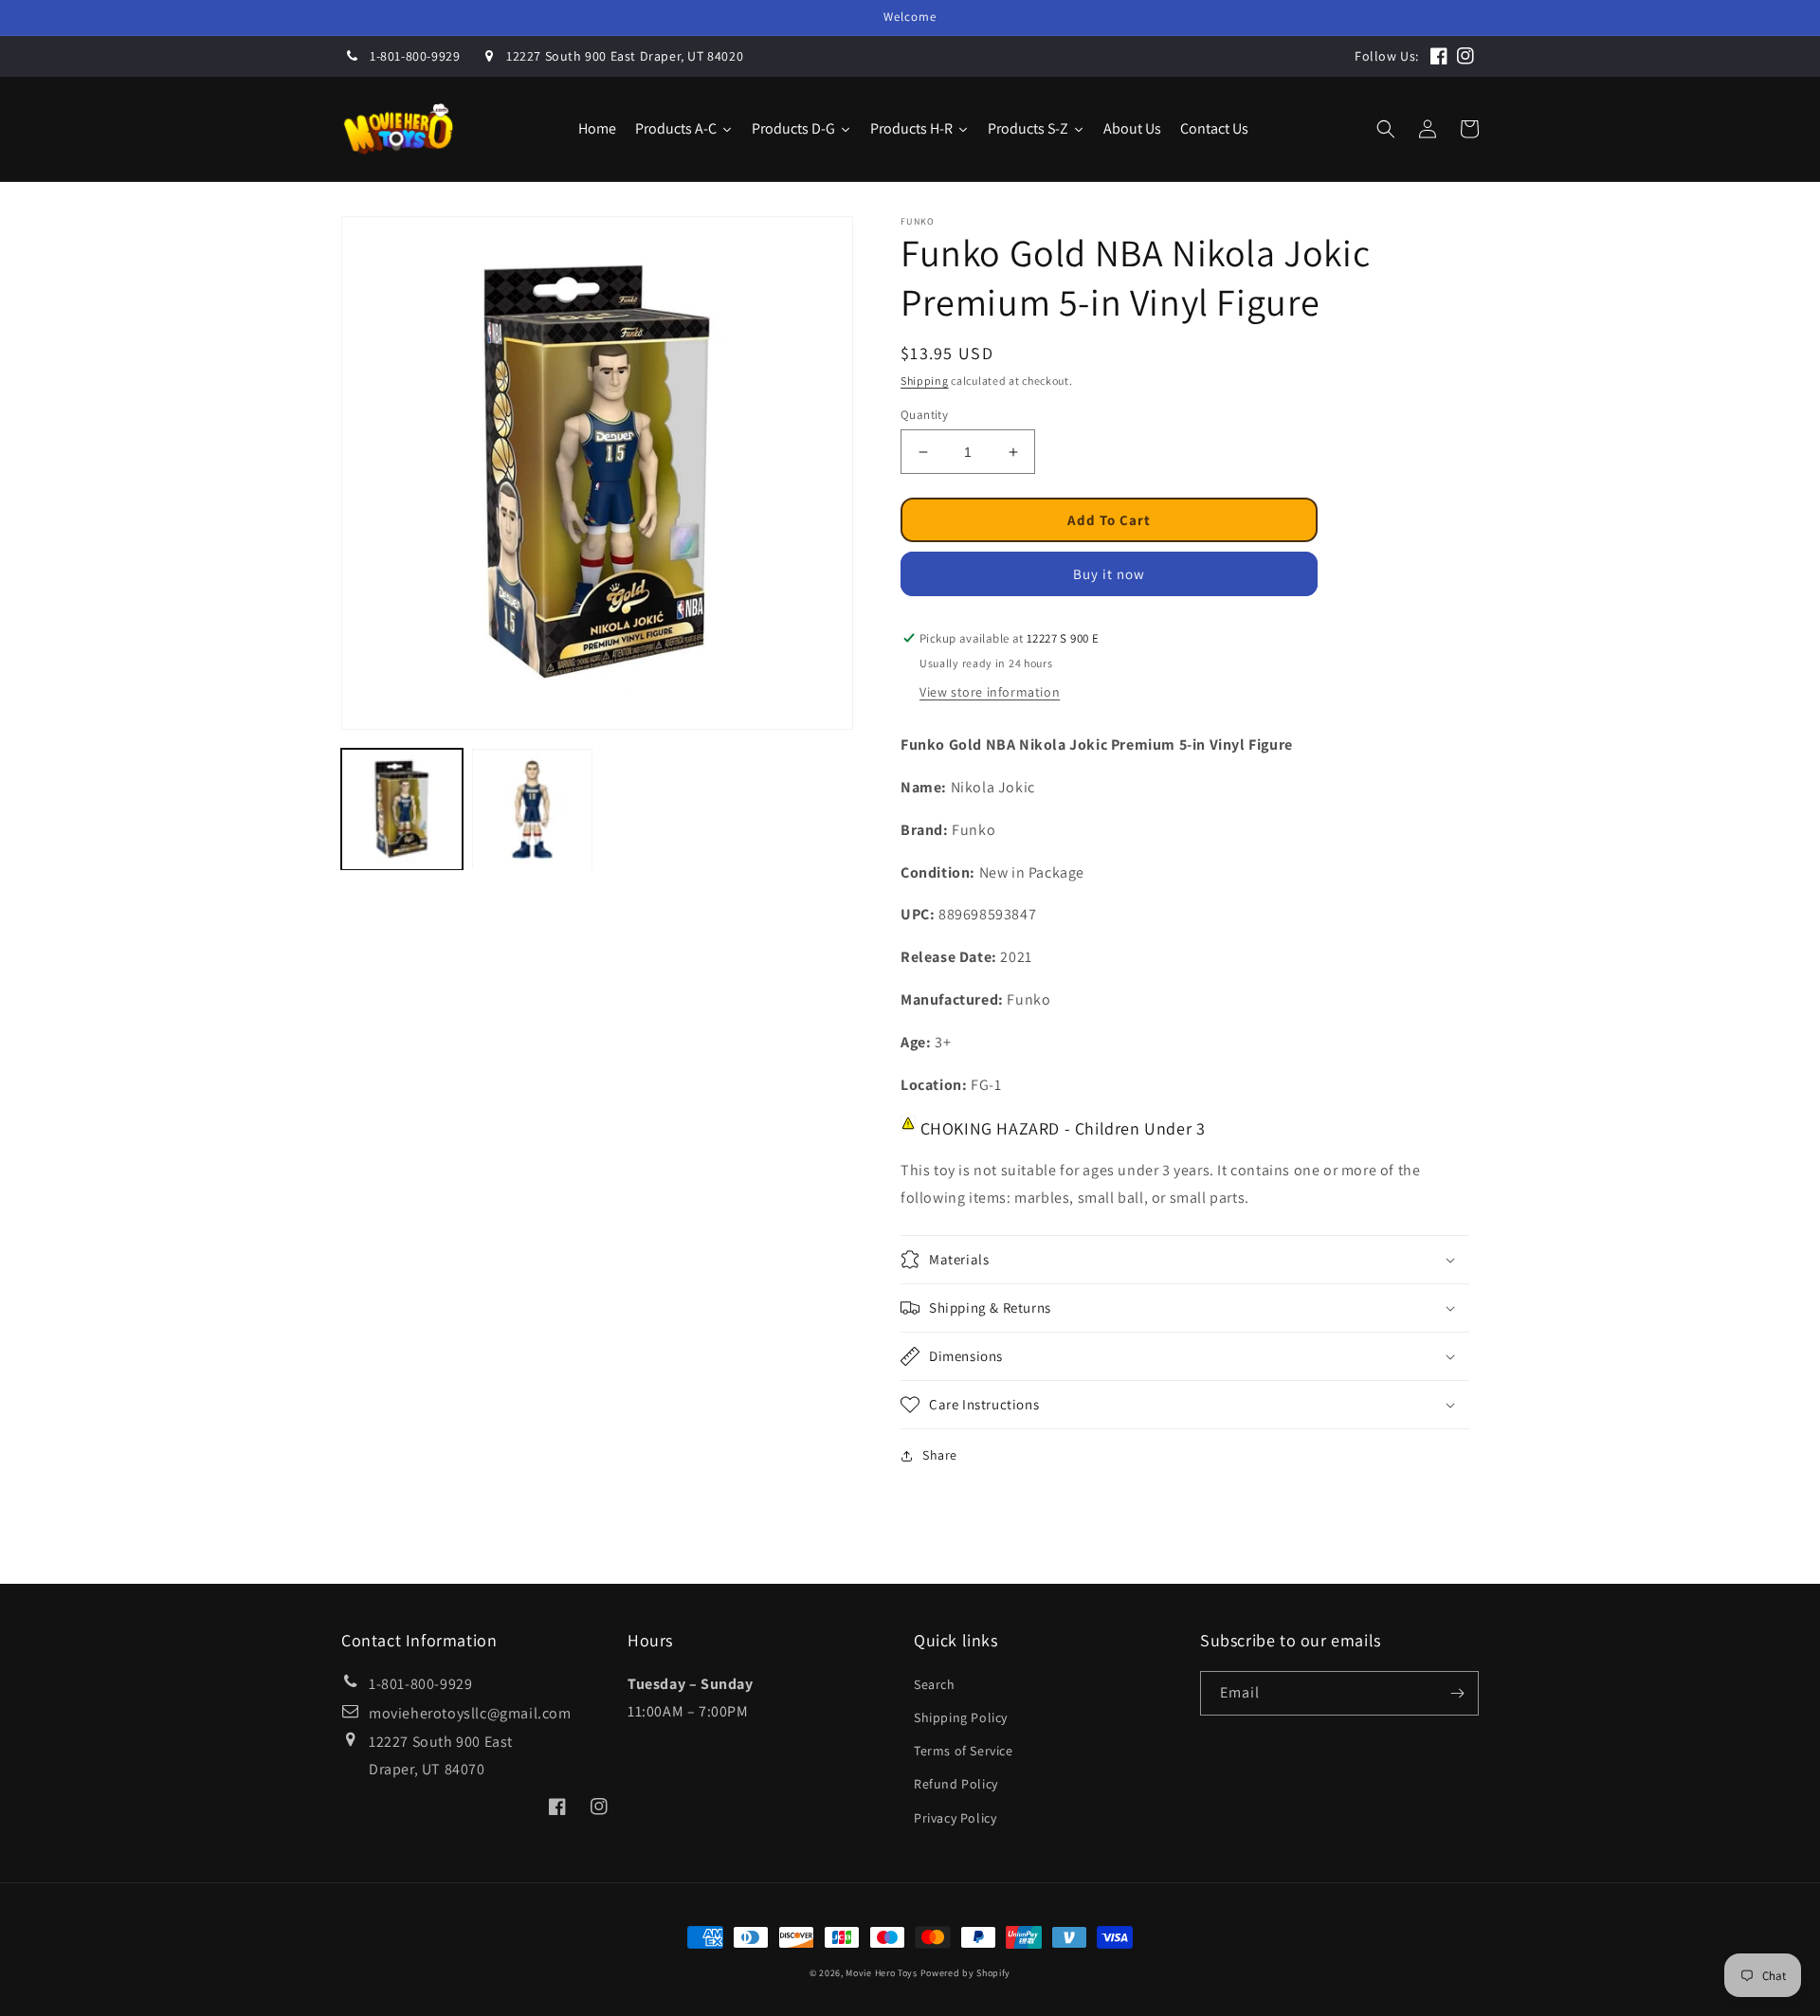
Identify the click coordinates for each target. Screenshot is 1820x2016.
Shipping (925, 381)
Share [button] (940, 1455)
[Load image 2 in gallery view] (533, 809)
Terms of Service (964, 1751)
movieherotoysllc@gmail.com (470, 1713)
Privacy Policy (955, 1818)
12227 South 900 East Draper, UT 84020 (625, 56)
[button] (1386, 129)
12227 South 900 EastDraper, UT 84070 (441, 1755)
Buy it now (1109, 574)
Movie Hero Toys (882, 1973)
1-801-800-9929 (415, 56)
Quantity (924, 415)
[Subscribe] (1457, 1693)
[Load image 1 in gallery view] (402, 809)
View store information (990, 692)
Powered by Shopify (966, 1973)
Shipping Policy (961, 1717)
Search (935, 1684)
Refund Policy (956, 1784)
